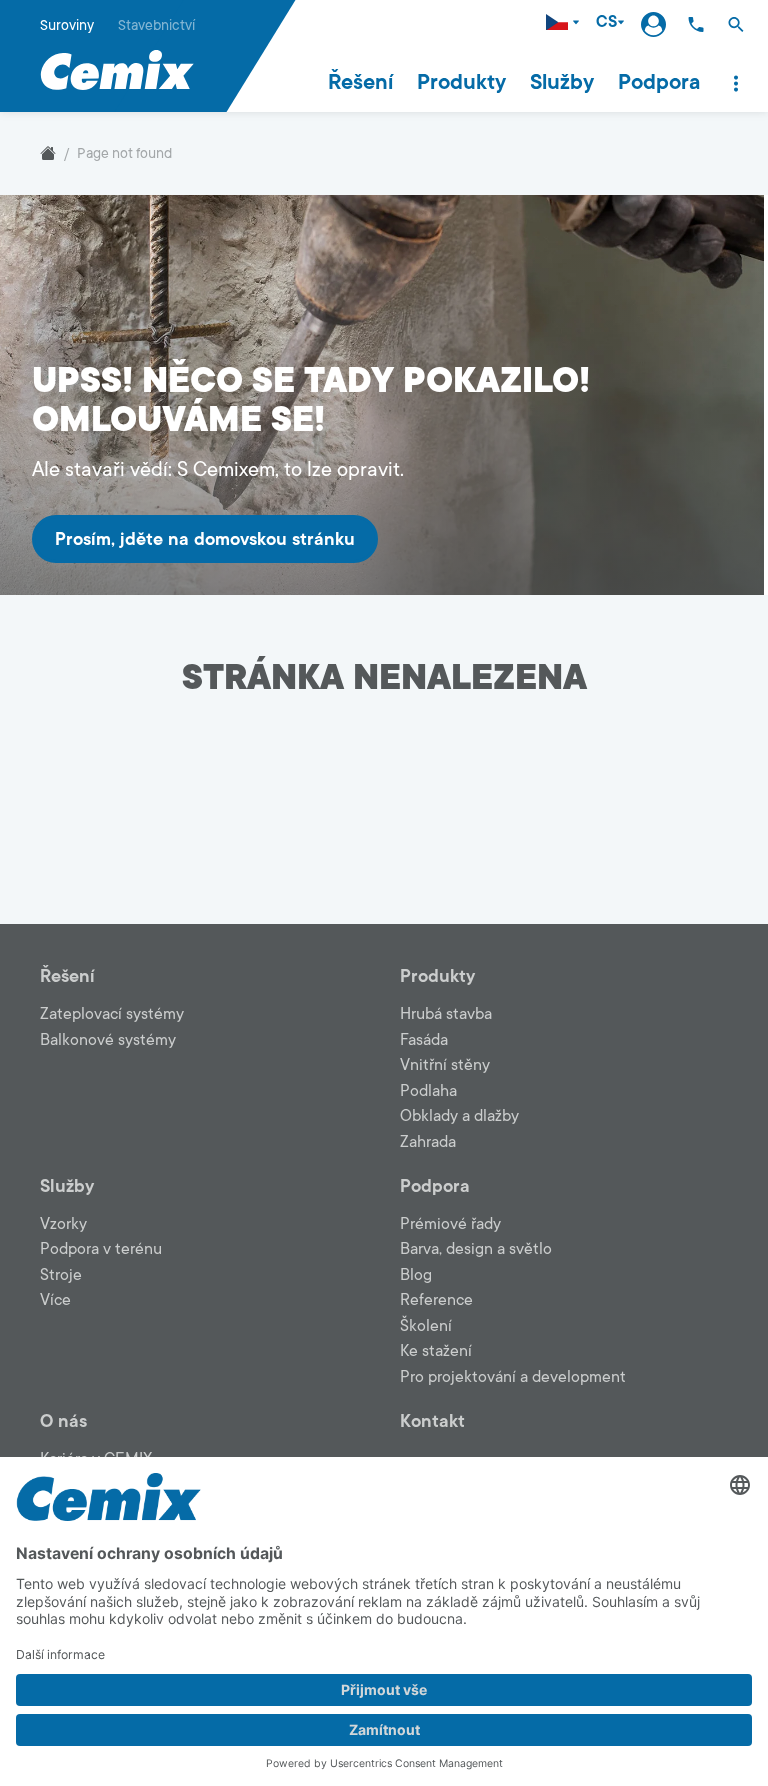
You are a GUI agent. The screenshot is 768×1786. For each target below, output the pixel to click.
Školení (426, 1326)
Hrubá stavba (446, 1014)
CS (606, 22)
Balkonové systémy (108, 1040)
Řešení (360, 82)
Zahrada (428, 1142)
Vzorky (63, 1224)
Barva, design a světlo (476, 1249)
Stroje (61, 1275)
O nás (63, 1421)
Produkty (461, 82)
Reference (436, 1300)
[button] (736, 24)
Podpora (659, 82)
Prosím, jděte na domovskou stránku (205, 539)
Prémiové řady (450, 1224)
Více (55, 1300)
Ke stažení (436, 1351)
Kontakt (432, 1421)
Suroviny (67, 25)
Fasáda (424, 1040)
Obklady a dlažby (459, 1116)
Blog (416, 1275)
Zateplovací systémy (112, 1014)
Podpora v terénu (101, 1249)
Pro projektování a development (513, 1377)
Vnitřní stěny (445, 1065)
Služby (562, 82)
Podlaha (428, 1091)
